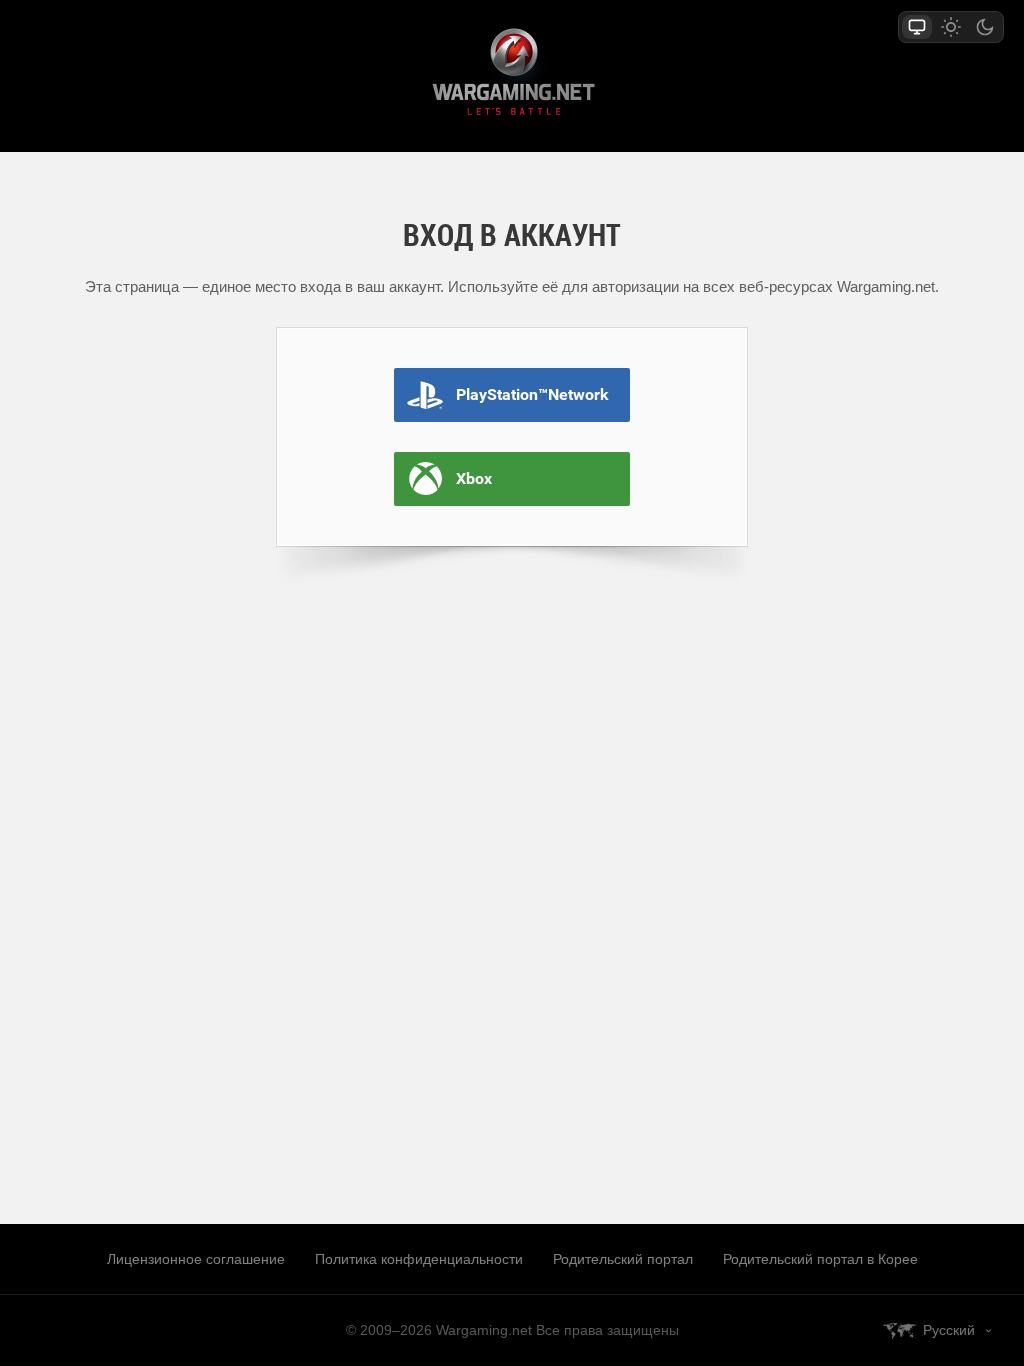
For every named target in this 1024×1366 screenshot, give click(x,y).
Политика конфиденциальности (419, 1259)
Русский (949, 1330)
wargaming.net (512, 75)
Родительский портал (623, 1259)
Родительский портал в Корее (820, 1259)
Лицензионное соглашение (196, 1259)
